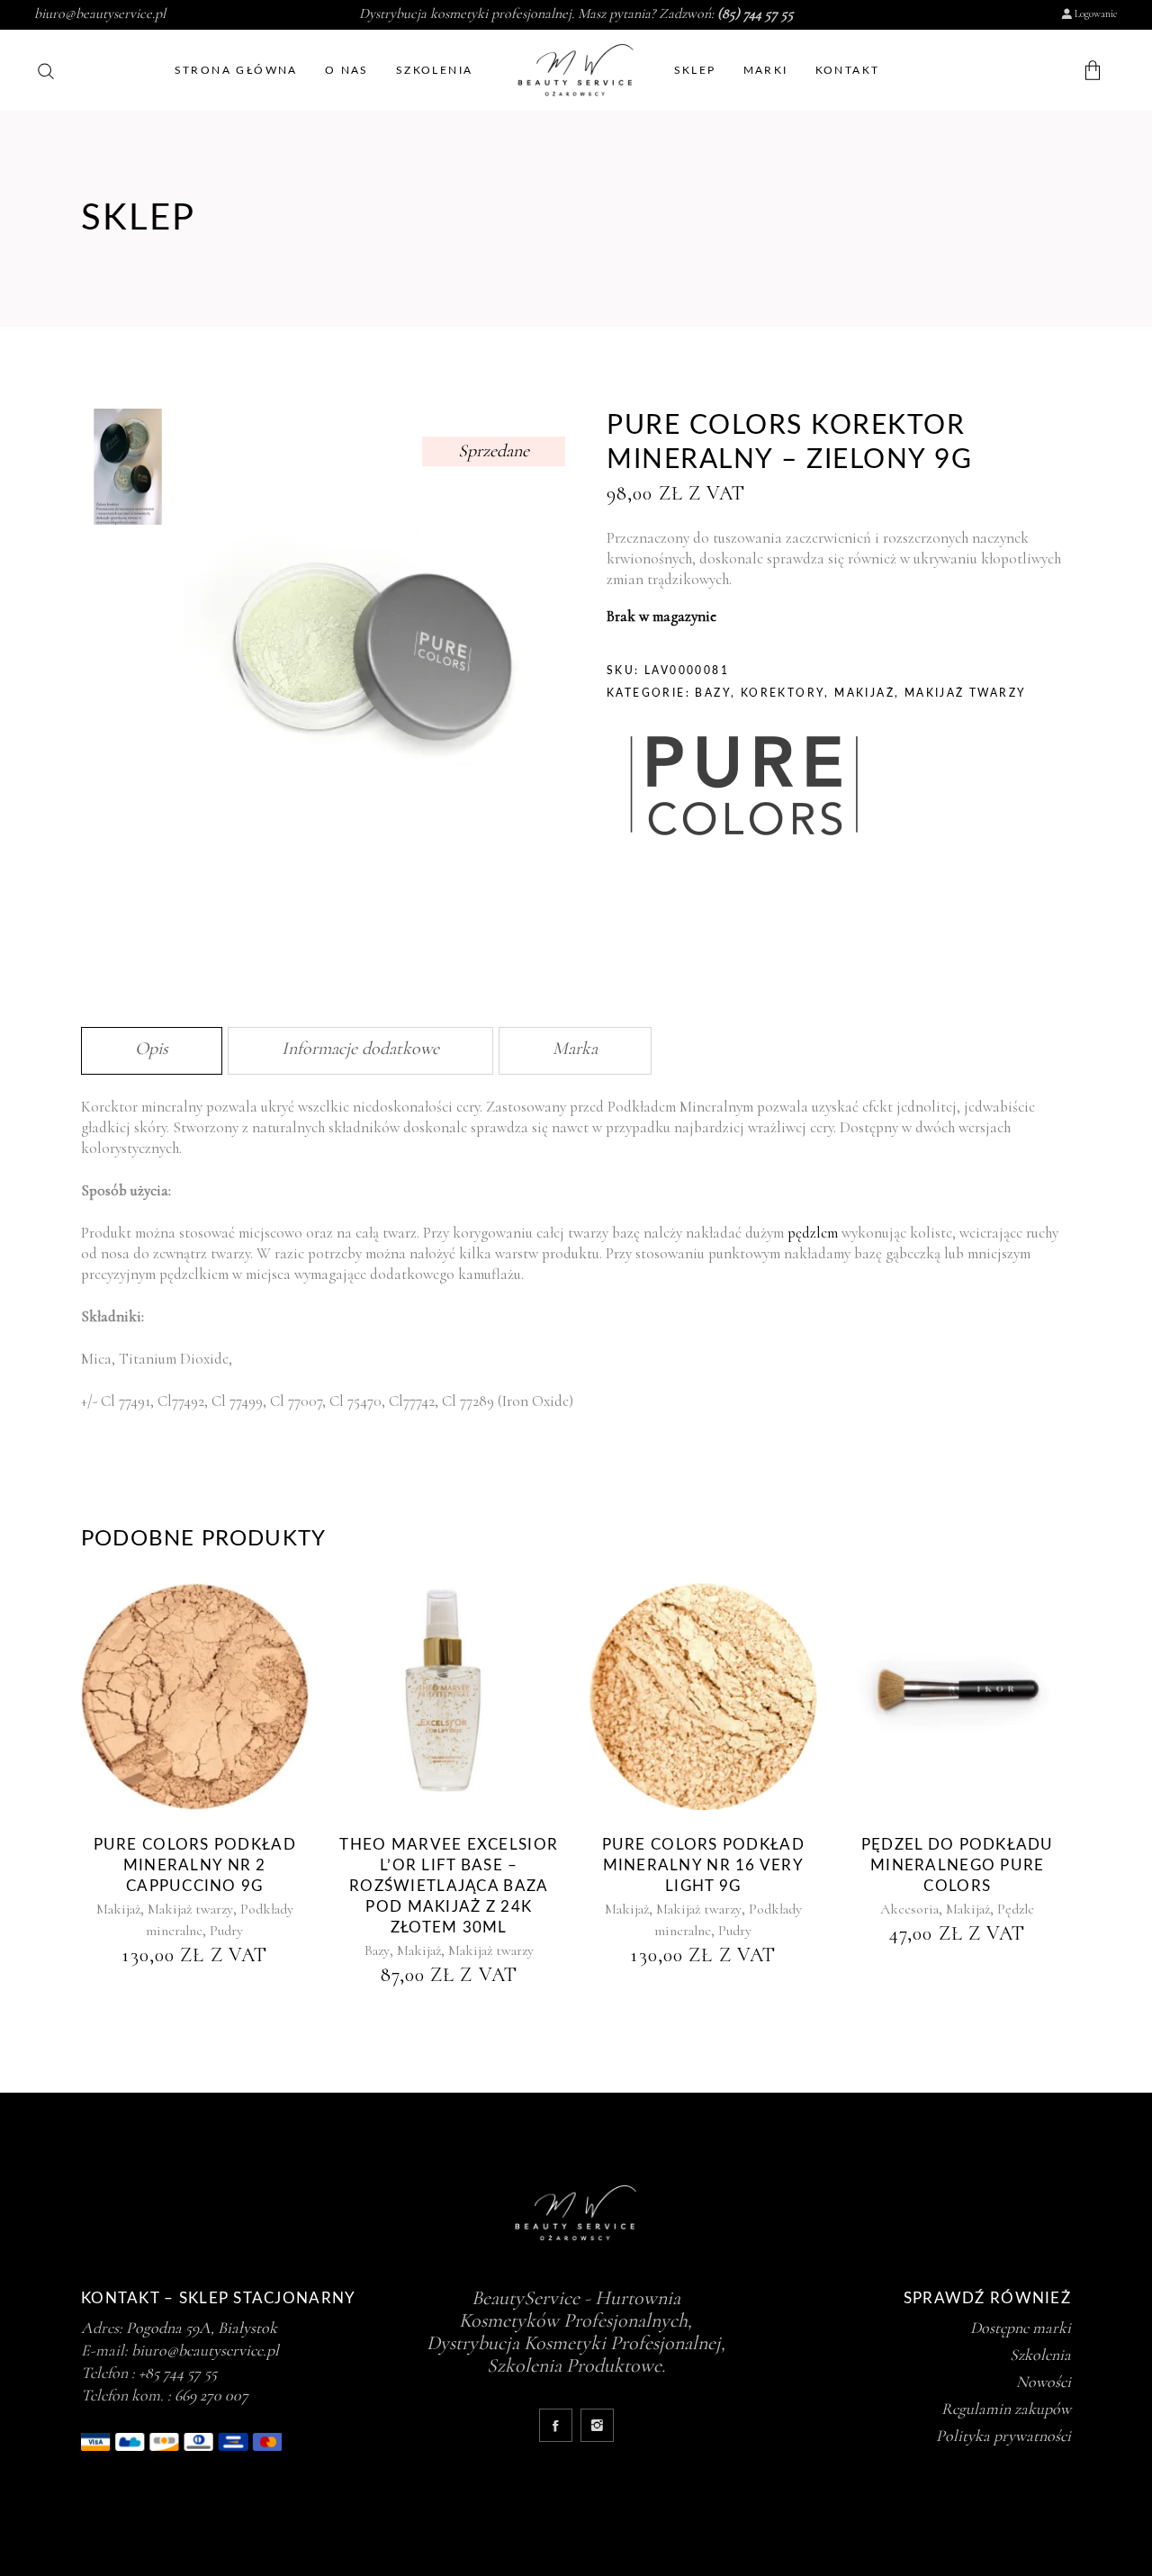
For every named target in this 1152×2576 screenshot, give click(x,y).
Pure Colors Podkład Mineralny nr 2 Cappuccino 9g (195, 1865)
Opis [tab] (152, 1049)
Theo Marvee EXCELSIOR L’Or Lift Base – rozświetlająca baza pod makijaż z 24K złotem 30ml (449, 1886)
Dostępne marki (1021, 2328)
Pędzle (1016, 1909)
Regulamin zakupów (1006, 2409)
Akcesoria (909, 1909)
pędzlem (813, 1233)
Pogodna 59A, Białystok (202, 2328)
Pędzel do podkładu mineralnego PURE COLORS (958, 1865)
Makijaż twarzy (966, 693)
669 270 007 (211, 2395)
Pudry (226, 1931)
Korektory (783, 693)
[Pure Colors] (742, 788)
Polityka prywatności (1003, 2436)
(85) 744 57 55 (756, 14)
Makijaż (864, 693)
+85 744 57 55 (178, 2373)
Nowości (1044, 2382)
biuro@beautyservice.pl (100, 14)
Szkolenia (1040, 2355)
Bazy (713, 693)
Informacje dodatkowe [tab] (360, 1049)
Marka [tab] (575, 1049)
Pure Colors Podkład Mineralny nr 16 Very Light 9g (703, 1865)
